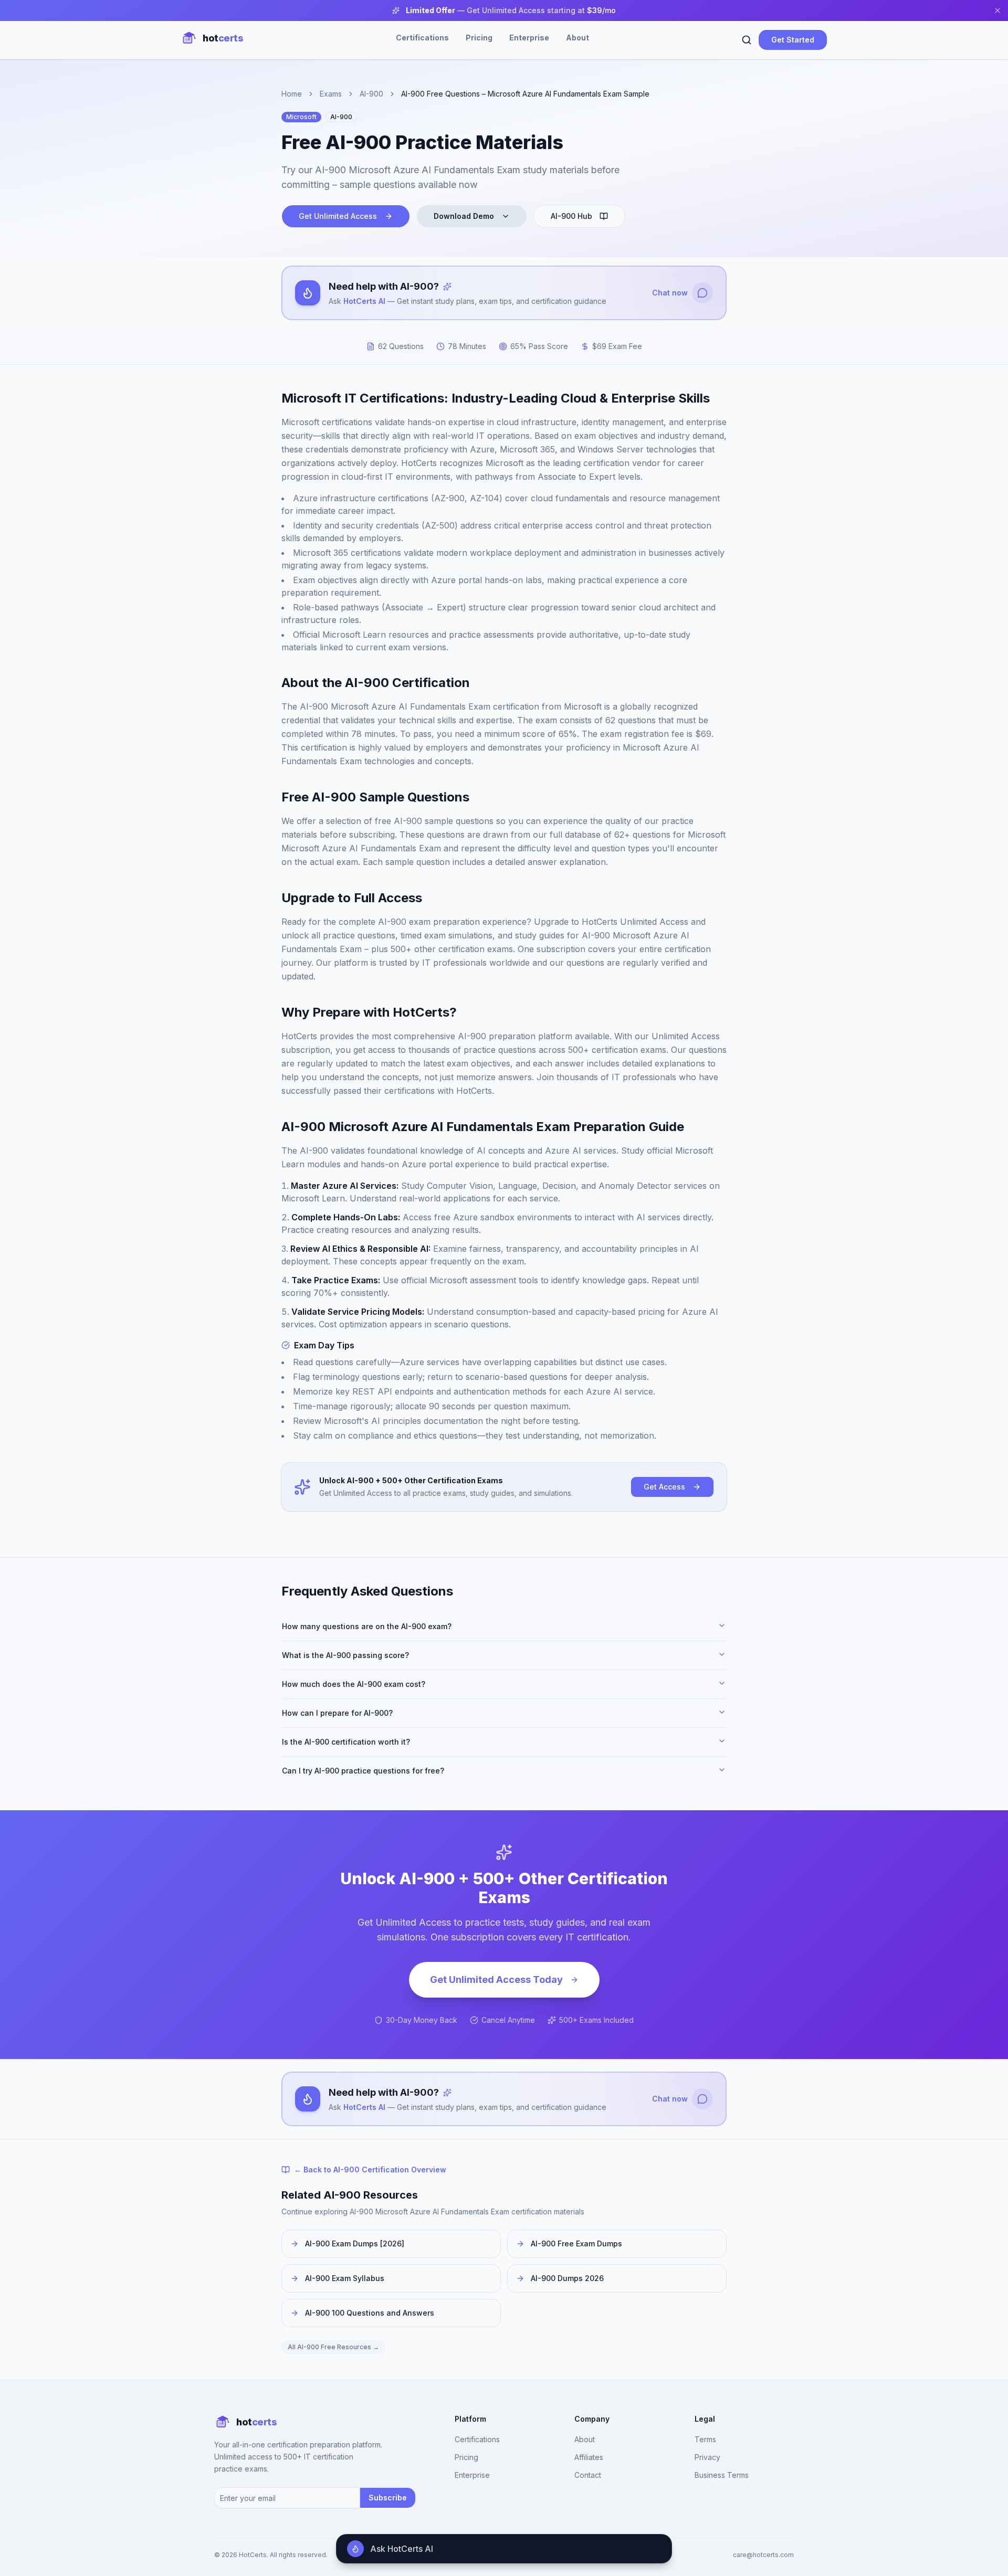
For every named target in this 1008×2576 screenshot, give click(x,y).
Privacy (707, 2457)
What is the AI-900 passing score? (345, 1655)
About (577, 38)
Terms (705, 2439)
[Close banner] (997, 10)
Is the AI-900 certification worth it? (346, 1742)
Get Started (793, 40)
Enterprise (529, 38)
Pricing (479, 38)
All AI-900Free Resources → (333, 2347)
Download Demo (464, 216)
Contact (588, 2475)
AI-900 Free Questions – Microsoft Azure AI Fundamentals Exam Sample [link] (525, 94)
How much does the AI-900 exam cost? (354, 1684)
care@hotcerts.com (763, 2555)
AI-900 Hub (571, 216)
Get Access (664, 1487)
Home (292, 94)
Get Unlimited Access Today (496, 1979)
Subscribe (388, 2498)
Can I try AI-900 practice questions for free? (363, 1771)
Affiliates (589, 2457)
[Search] (747, 40)
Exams (331, 94)
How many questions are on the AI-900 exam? (367, 1626)
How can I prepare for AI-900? (337, 1713)
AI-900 (371, 94)
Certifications (422, 38)
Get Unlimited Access (338, 216)
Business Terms (722, 2475)
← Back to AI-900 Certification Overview (370, 2169)
